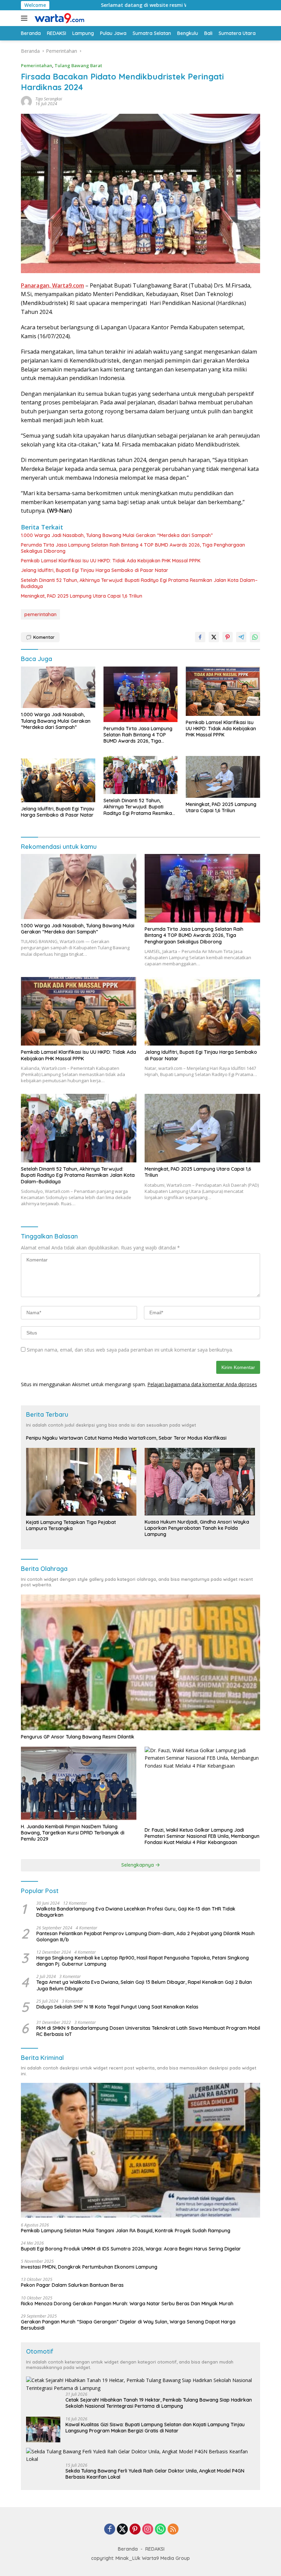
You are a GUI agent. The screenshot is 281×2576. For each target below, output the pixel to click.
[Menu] (26, 18)
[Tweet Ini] (214, 637)
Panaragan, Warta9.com (52, 285)
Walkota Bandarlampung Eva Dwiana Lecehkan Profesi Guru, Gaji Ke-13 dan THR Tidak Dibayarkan (136, 1912)
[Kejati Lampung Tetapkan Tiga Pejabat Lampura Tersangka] (81, 1482)
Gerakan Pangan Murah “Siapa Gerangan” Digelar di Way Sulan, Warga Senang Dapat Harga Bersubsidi (128, 2325)
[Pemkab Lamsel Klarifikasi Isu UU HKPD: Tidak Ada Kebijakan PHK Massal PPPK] (223, 691)
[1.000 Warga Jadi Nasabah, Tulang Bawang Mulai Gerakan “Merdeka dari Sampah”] (58, 687)
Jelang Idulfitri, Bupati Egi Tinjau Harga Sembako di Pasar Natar (95, 570)
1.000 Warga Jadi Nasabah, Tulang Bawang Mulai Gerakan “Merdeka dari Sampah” (117, 535)
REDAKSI (155, 2549)
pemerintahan (40, 614)
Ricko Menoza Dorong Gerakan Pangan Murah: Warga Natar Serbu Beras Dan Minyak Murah (127, 2304)
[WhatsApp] (160, 2530)
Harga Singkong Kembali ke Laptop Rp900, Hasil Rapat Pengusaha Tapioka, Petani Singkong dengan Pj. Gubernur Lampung (143, 1961)
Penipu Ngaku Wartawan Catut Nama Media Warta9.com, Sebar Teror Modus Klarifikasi (126, 1438)
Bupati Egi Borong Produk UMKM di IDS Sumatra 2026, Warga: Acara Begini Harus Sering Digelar (131, 2249)
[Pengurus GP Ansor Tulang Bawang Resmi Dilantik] (140, 1662)
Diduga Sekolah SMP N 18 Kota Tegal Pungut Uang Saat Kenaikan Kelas (117, 2007)
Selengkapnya (138, 1865)
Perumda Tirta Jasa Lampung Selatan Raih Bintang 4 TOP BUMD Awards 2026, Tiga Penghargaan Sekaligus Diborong (133, 548)
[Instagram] (148, 2530)
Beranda (128, 2549)
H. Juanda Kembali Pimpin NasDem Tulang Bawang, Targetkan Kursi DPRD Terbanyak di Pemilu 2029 (73, 1833)
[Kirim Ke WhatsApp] (255, 637)
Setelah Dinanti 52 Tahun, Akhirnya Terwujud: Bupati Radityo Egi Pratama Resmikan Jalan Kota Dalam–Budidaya (139, 583)
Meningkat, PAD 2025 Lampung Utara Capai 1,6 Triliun (82, 596)
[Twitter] (122, 2530)
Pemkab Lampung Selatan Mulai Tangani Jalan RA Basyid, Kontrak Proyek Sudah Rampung (126, 2231)
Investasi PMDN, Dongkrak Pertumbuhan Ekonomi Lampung (89, 2267)
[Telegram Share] (241, 637)
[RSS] (173, 2530)
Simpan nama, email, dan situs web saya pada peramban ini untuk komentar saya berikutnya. (130, 1350)
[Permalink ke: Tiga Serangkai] (26, 101)
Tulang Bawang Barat (78, 65)
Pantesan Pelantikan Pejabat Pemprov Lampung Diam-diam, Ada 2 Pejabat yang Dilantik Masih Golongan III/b (145, 1937)
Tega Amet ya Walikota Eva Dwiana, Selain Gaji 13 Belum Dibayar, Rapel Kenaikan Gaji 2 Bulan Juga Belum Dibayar (144, 1985)
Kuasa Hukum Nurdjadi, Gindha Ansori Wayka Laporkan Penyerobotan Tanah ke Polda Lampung (197, 1528)
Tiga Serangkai (49, 99)
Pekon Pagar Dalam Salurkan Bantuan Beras (72, 2285)
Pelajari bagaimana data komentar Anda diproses (202, 1384)
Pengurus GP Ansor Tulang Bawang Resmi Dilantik (78, 1737)
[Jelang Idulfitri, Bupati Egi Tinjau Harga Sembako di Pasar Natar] (58, 779)
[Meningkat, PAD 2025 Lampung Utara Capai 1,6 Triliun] (223, 777)
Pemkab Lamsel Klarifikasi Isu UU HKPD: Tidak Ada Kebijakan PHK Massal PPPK (111, 561)
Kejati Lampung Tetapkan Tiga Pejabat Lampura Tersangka (71, 1525)
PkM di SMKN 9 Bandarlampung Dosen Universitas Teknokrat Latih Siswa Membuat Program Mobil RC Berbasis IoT (148, 2031)
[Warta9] (58, 18)
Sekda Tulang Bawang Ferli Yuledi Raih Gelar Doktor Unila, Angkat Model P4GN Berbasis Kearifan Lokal (155, 2474)
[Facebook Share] (200, 637)
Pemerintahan (36, 65)
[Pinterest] (135, 2530)
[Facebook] (110, 2530)
